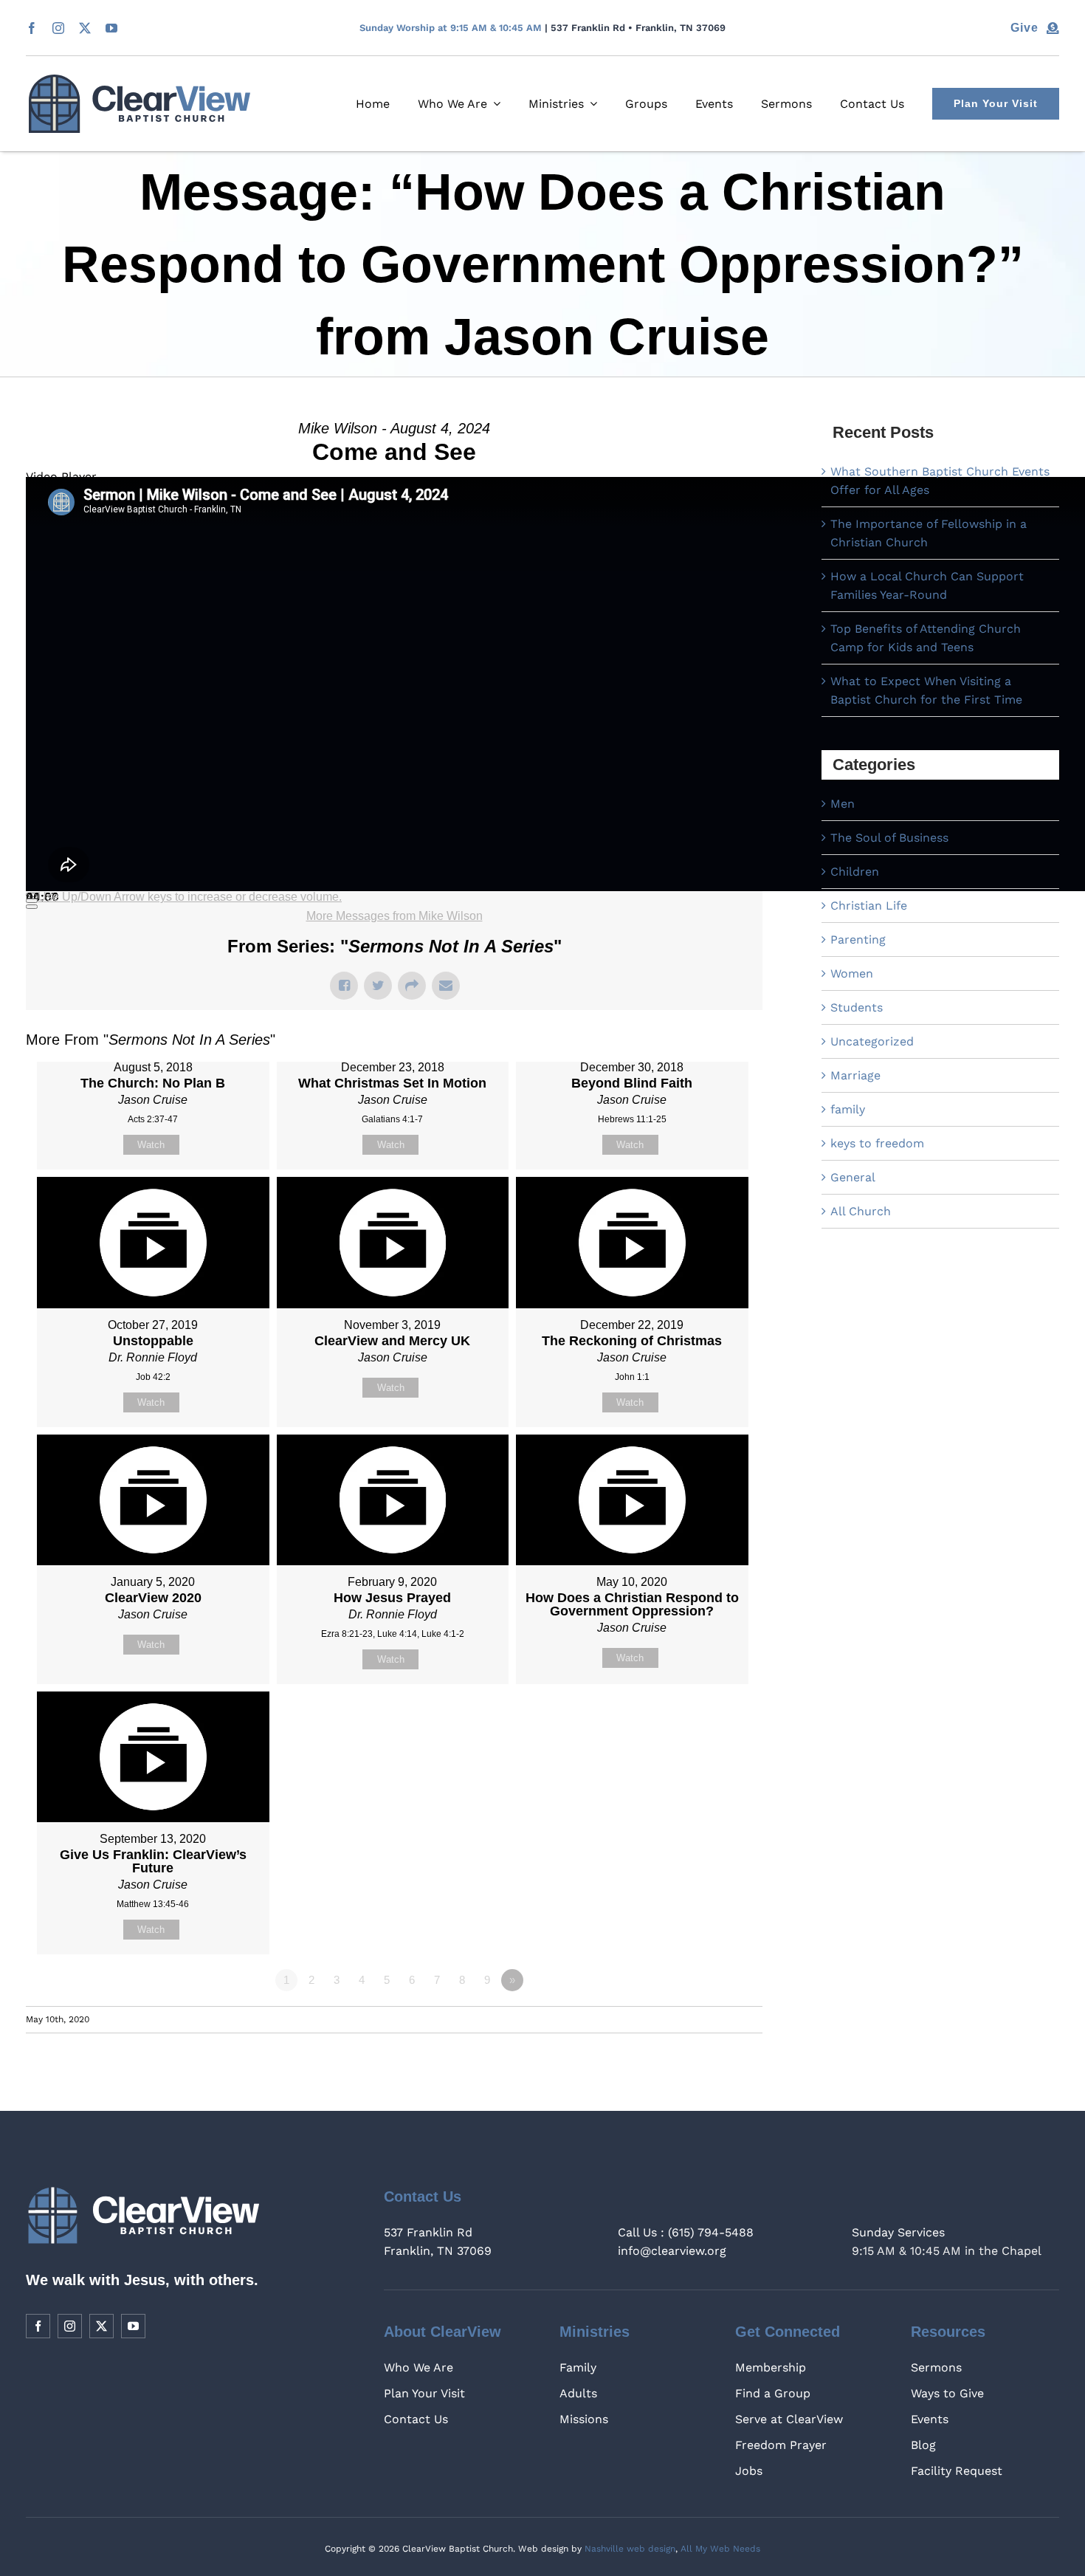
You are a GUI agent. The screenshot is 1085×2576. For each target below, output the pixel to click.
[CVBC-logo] (139, 80)
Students (857, 1007)
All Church (861, 1211)
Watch (151, 1145)
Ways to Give (947, 2393)
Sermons (936, 2367)
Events (930, 2419)
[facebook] (32, 28)
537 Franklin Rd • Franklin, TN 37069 (638, 28)
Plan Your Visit (424, 2393)
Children (855, 872)
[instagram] (58, 28)
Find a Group (773, 2393)
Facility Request (957, 2471)
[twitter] (85, 28)
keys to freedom (877, 1143)
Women (852, 973)
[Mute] (32, 901)
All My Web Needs (720, 2549)
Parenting (858, 940)
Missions (584, 2419)
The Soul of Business (889, 838)
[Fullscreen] (32, 907)
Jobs (749, 2471)
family (848, 1109)
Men (843, 804)
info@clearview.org (672, 2251)
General (853, 1177)
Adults (578, 2393)
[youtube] (111, 28)
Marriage (855, 1075)
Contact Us (416, 2419)
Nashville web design (630, 2549)
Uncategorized (872, 1041)
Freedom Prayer (781, 2445)
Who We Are (418, 2367)
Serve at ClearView (789, 2419)
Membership (771, 2367)
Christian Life (869, 906)
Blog (923, 2445)
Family (578, 2367)
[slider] (190, 897)
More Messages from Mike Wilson (395, 916)
